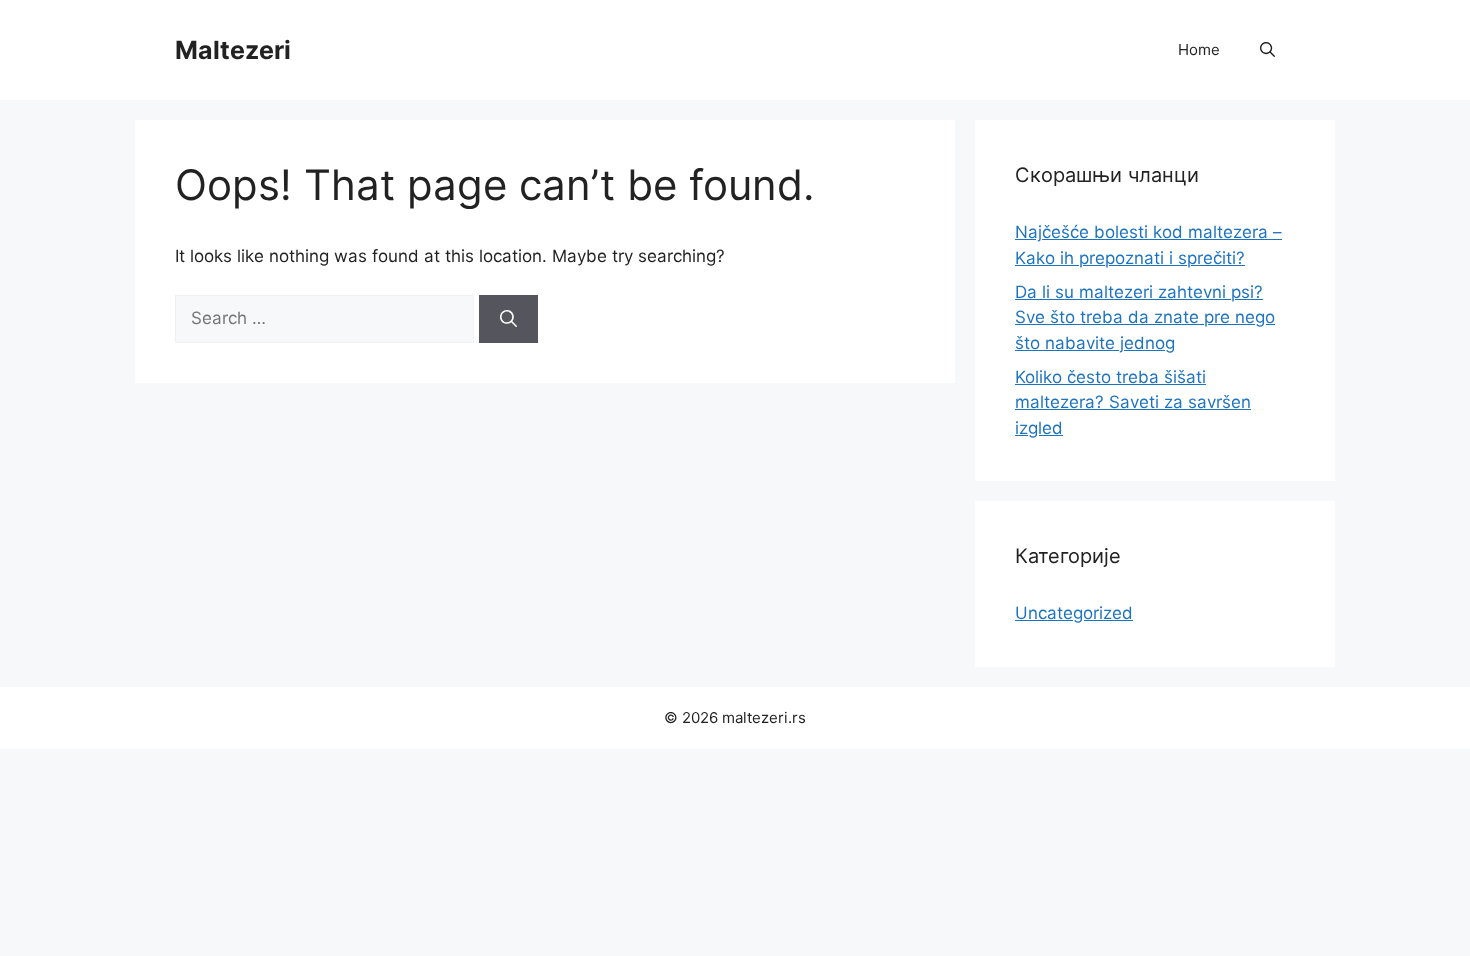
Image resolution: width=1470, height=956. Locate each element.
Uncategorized (1074, 613)
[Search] (508, 319)
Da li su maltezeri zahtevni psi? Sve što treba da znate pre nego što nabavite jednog (1145, 317)
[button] (1267, 50)
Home (1199, 49)
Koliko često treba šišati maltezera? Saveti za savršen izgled (1133, 402)
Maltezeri (233, 50)
